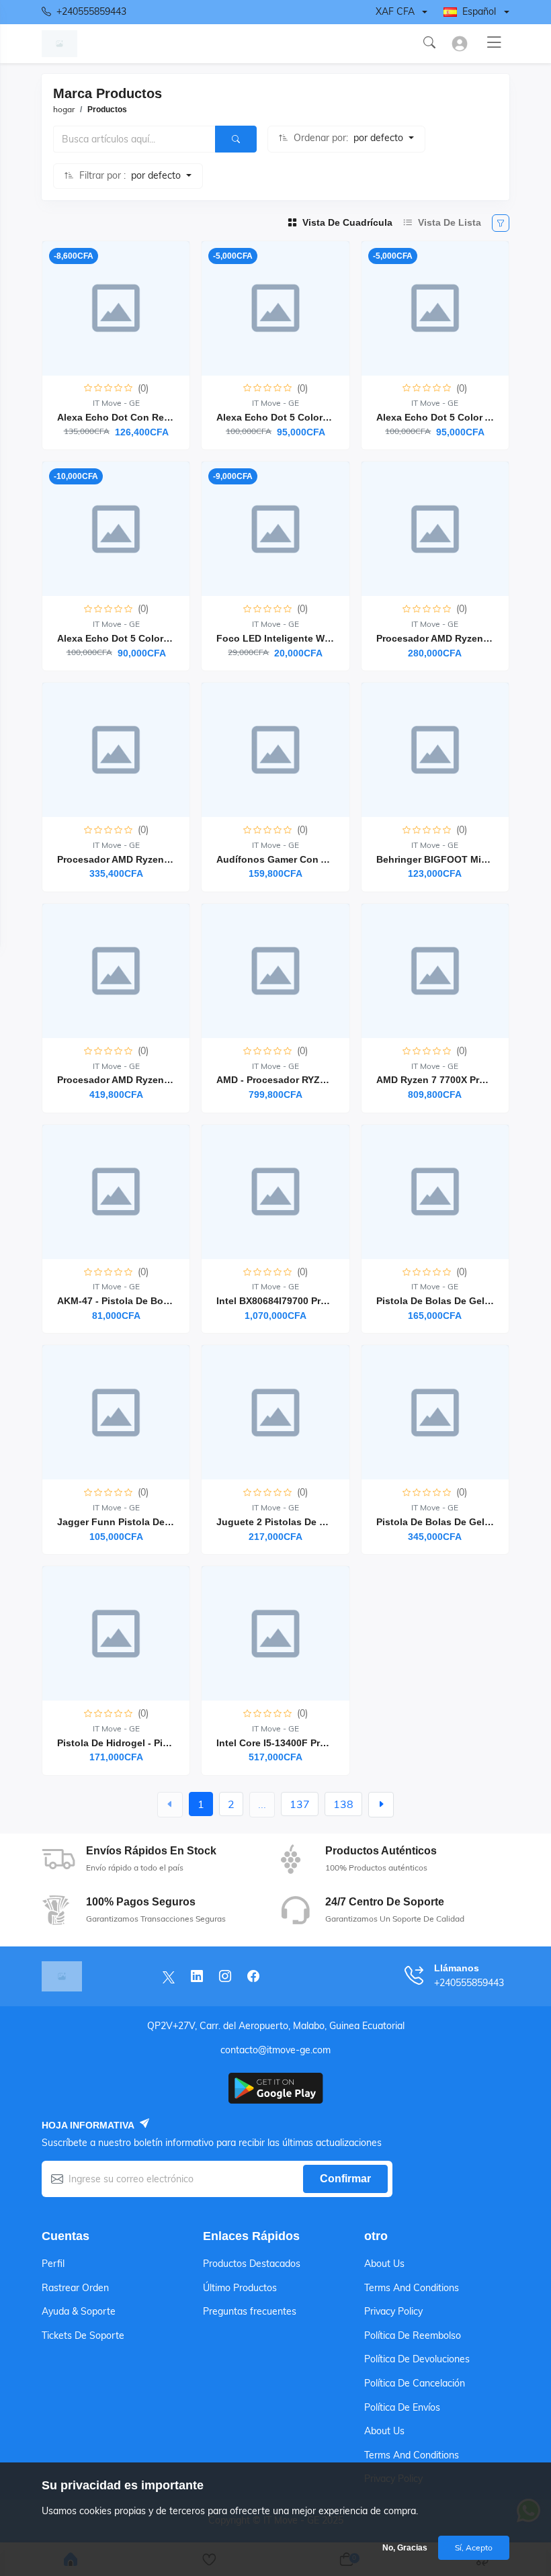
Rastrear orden (75, 2288)
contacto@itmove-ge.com (275, 2050)
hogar (64, 109)
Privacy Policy (393, 2311)
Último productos (240, 2288)
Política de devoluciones (417, 2359)
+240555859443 (91, 11)
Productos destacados (252, 2264)
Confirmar (345, 2179)
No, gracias (405, 2548)
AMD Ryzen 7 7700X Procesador (449, 1080)
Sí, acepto (474, 2547)
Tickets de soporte (83, 2335)
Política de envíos (402, 2407)
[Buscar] (236, 139)
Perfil (53, 2264)
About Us (384, 2264)
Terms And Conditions (412, 2288)
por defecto (380, 138)
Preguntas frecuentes (250, 2311)
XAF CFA (395, 11)
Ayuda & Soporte (79, 2311)
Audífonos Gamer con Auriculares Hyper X (314, 859)
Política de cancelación (415, 2383)
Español (479, 11)
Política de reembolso (413, 2335)
